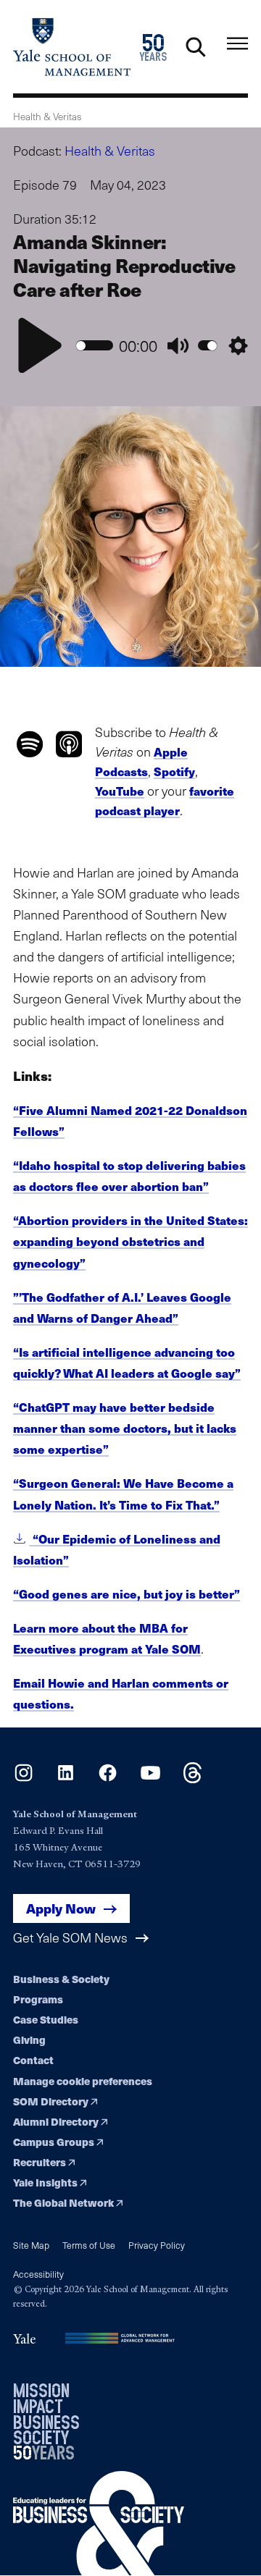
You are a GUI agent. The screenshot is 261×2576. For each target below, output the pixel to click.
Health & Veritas (110, 151)
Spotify (174, 771)
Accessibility (38, 2274)
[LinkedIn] (66, 1779)
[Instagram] (24, 1779)
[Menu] (237, 44)
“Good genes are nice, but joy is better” (127, 1594)
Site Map (31, 2245)
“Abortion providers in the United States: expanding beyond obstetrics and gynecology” (130, 1241)
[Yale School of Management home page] (72, 47)
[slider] (95, 346)
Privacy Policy (157, 2245)
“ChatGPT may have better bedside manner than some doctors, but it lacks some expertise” (125, 1428)
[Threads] (192, 1779)
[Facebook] (108, 1779)
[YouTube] (150, 1779)
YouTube (120, 791)
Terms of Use (89, 2245)
